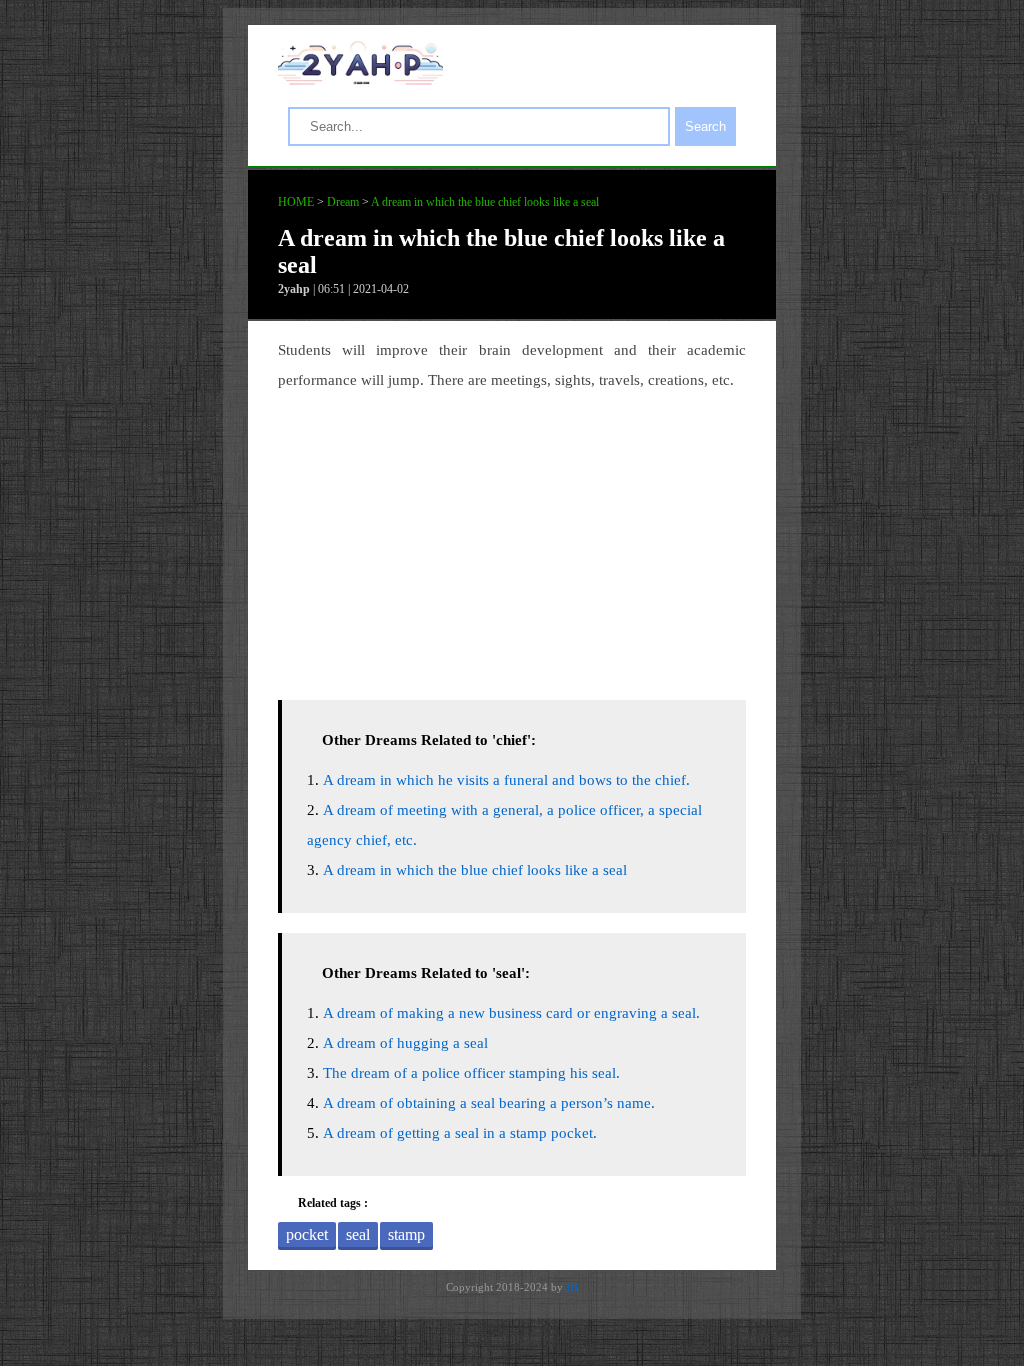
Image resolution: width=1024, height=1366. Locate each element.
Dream (343, 202)
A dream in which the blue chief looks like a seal (485, 202)
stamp (406, 1234)
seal (358, 1234)
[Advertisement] (512, 540)
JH (572, 1287)
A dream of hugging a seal (405, 1043)
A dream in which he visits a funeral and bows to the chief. (506, 780)
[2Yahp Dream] (360, 80)
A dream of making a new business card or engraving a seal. (511, 1013)
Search (705, 126)
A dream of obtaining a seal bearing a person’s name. (489, 1103)
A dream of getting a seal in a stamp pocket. (460, 1133)
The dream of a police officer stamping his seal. (471, 1073)
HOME (296, 202)
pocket (307, 1234)
